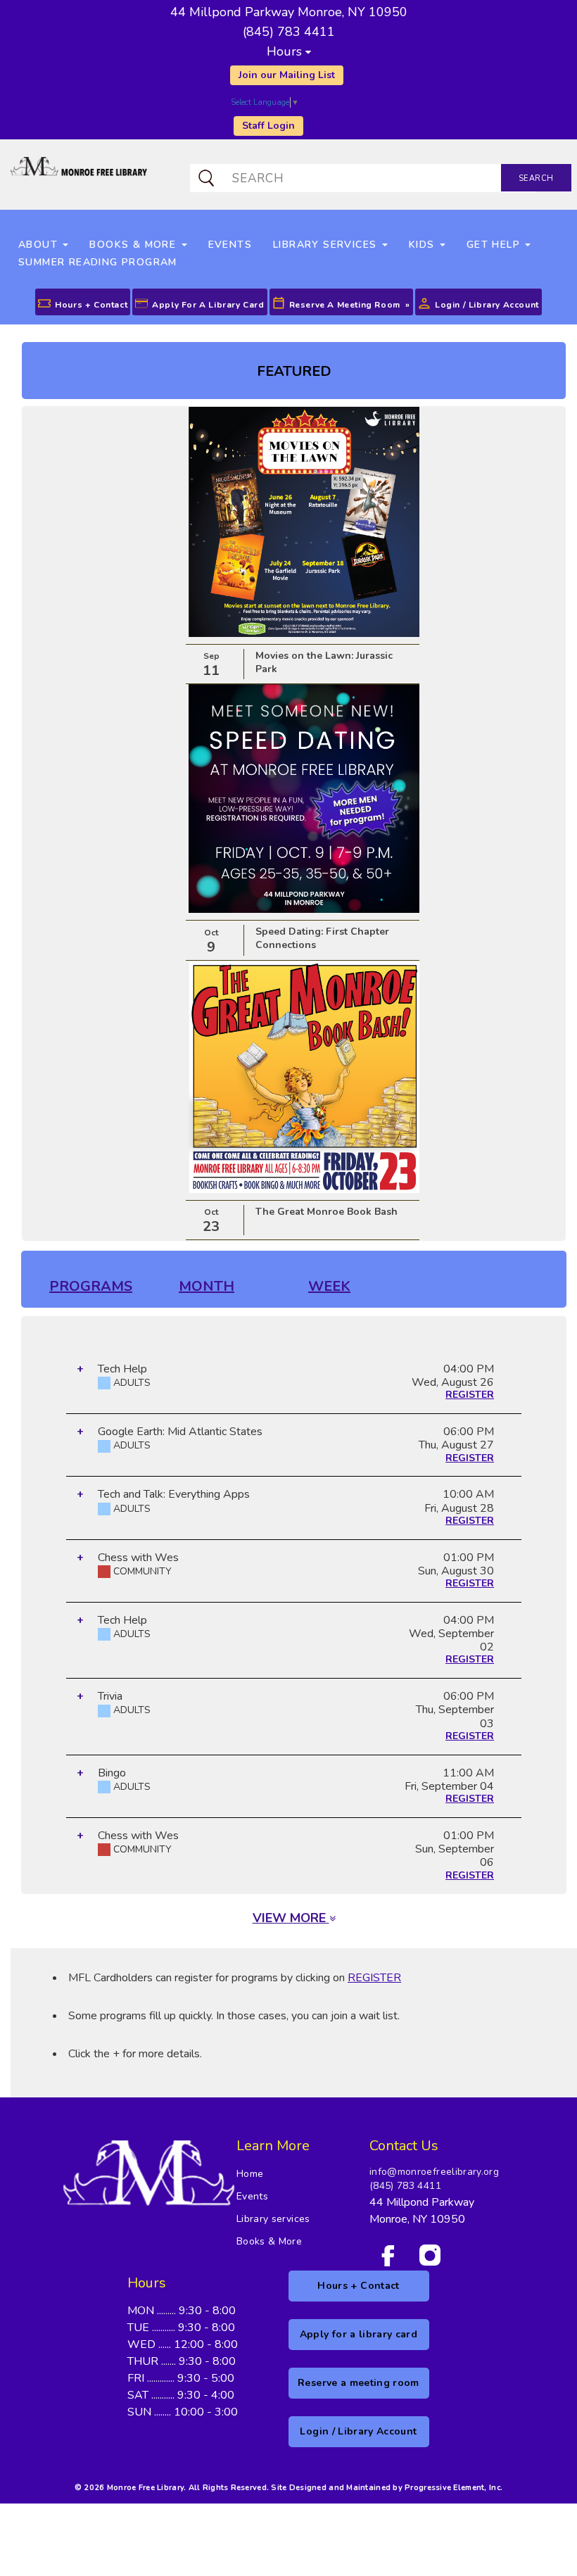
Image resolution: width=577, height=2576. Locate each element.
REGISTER (470, 1395)
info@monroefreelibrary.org (434, 2172)
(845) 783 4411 (405, 2186)
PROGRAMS (91, 1286)
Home (250, 2174)
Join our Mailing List (287, 75)
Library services (273, 2219)
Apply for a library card (208, 305)
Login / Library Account (487, 305)
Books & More (269, 2241)
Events (252, 2196)
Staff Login (268, 126)
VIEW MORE (291, 1918)
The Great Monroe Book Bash (326, 1212)
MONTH (207, 1286)
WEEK (329, 1286)
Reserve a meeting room (345, 305)
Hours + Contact (91, 305)
